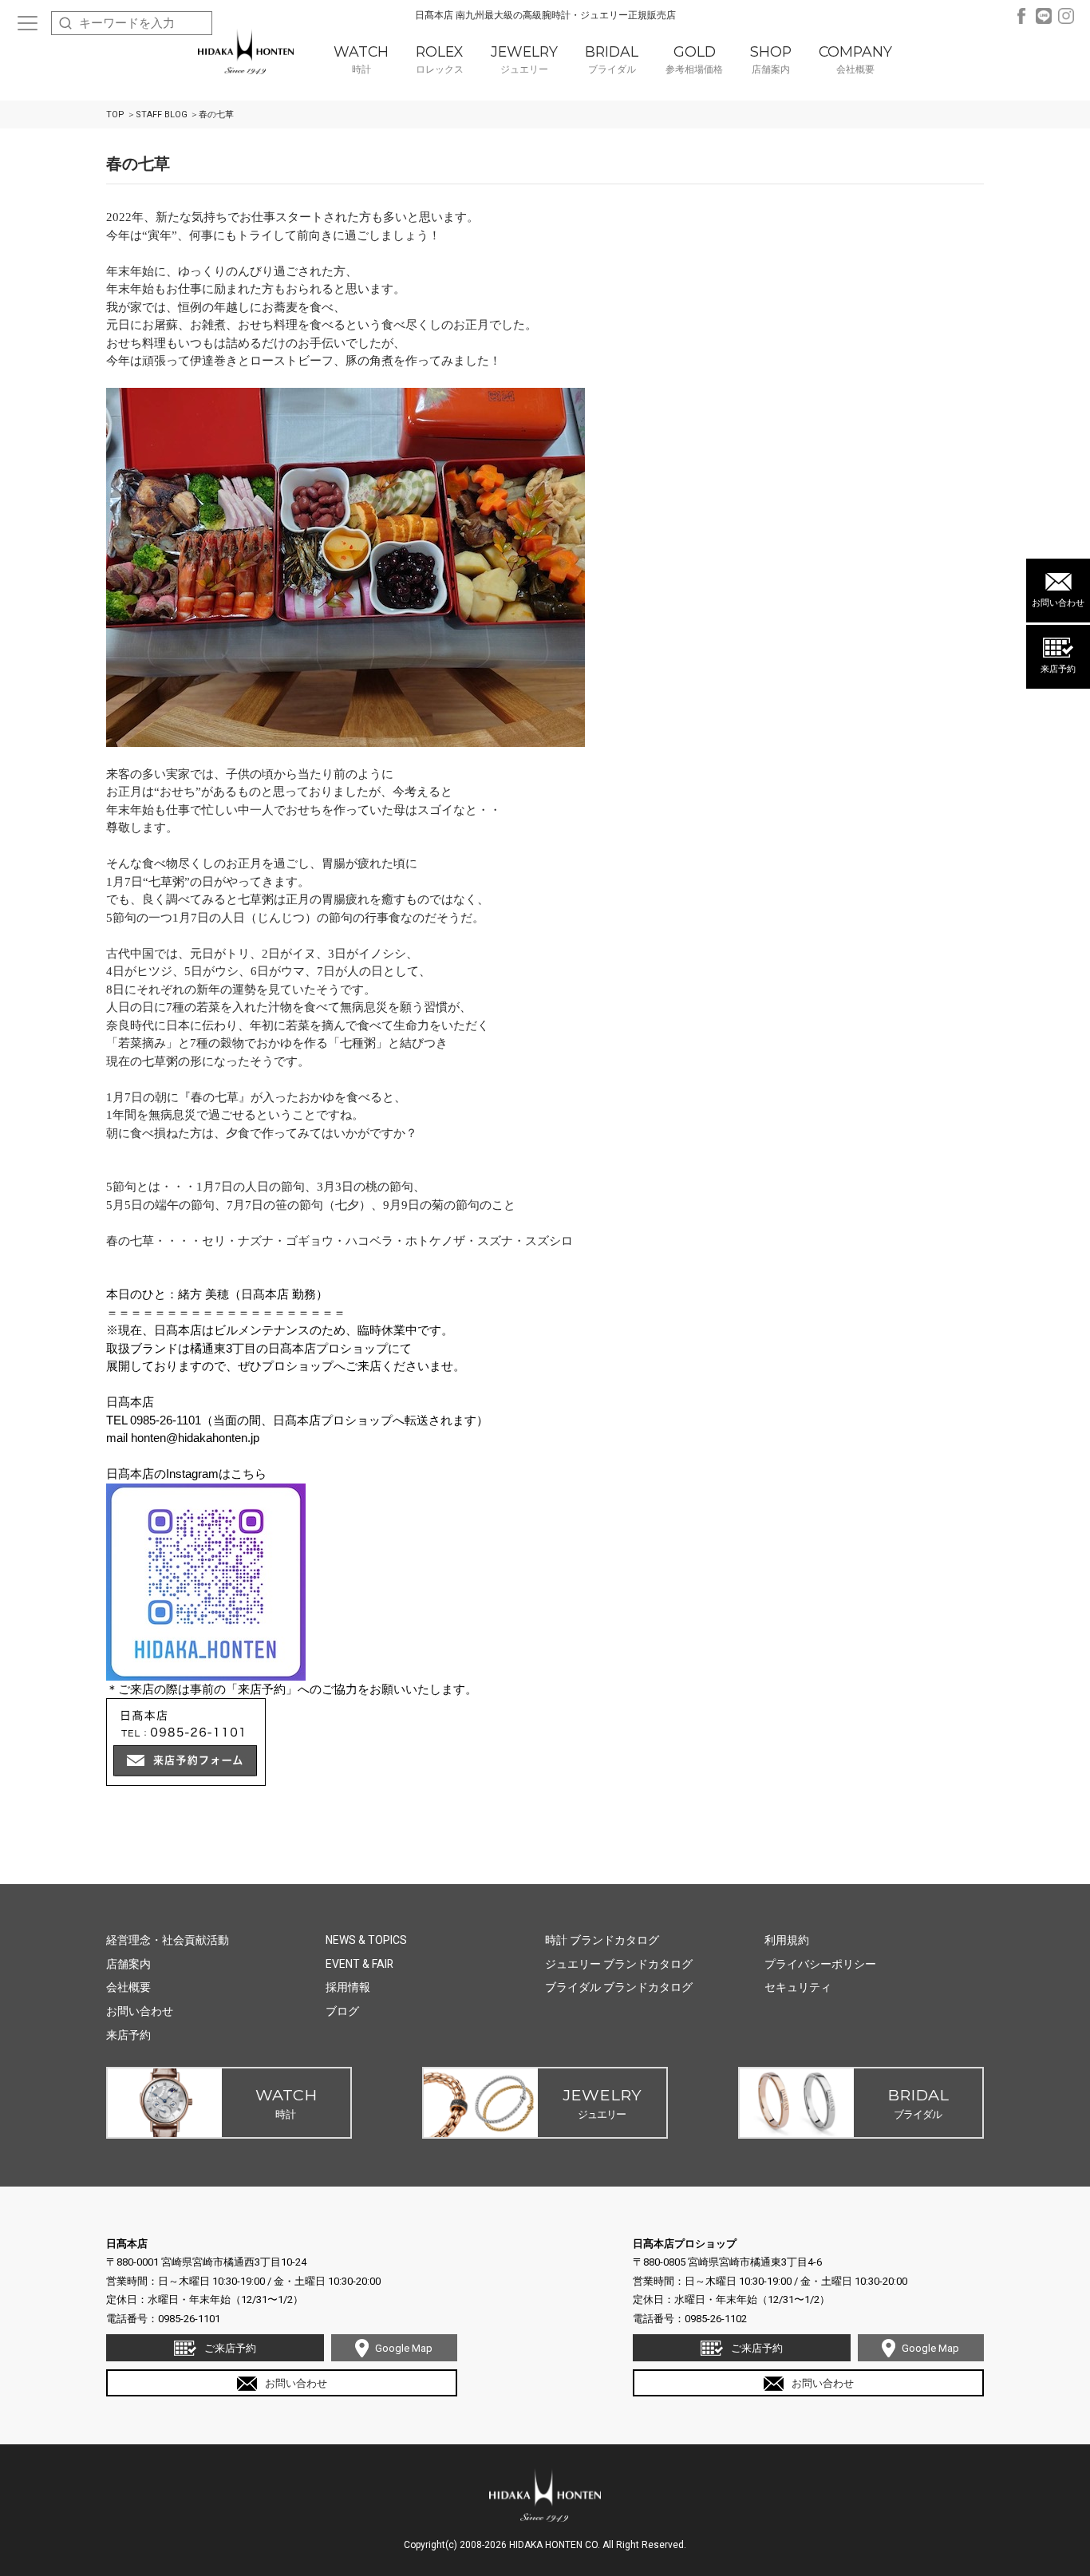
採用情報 (348, 1987)
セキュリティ (798, 1987)
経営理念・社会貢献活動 (168, 1940)
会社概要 (128, 1987)
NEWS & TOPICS (366, 1940)
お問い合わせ (1058, 603)
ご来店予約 (230, 2348)
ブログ (342, 2011)
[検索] (65, 23)
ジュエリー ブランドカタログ (619, 1964)
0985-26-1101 (189, 2319)
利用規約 (787, 1940)
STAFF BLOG (162, 115)
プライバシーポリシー (820, 1964)
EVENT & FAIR (359, 1964)
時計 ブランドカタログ (602, 1940)
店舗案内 (128, 1964)
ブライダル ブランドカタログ (619, 1987)
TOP (115, 115)
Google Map (404, 2348)
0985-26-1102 (716, 2319)
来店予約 (1058, 669)
